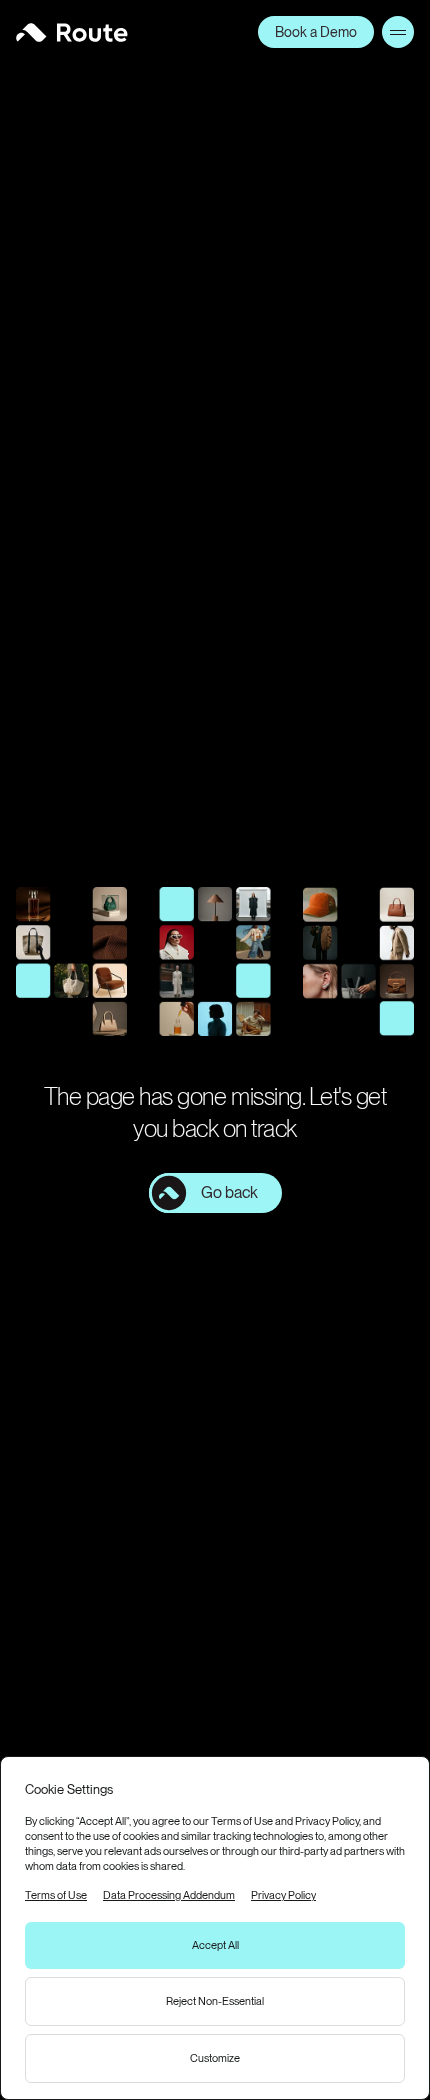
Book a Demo (316, 32)
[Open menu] (398, 32)
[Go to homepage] (72, 32)
